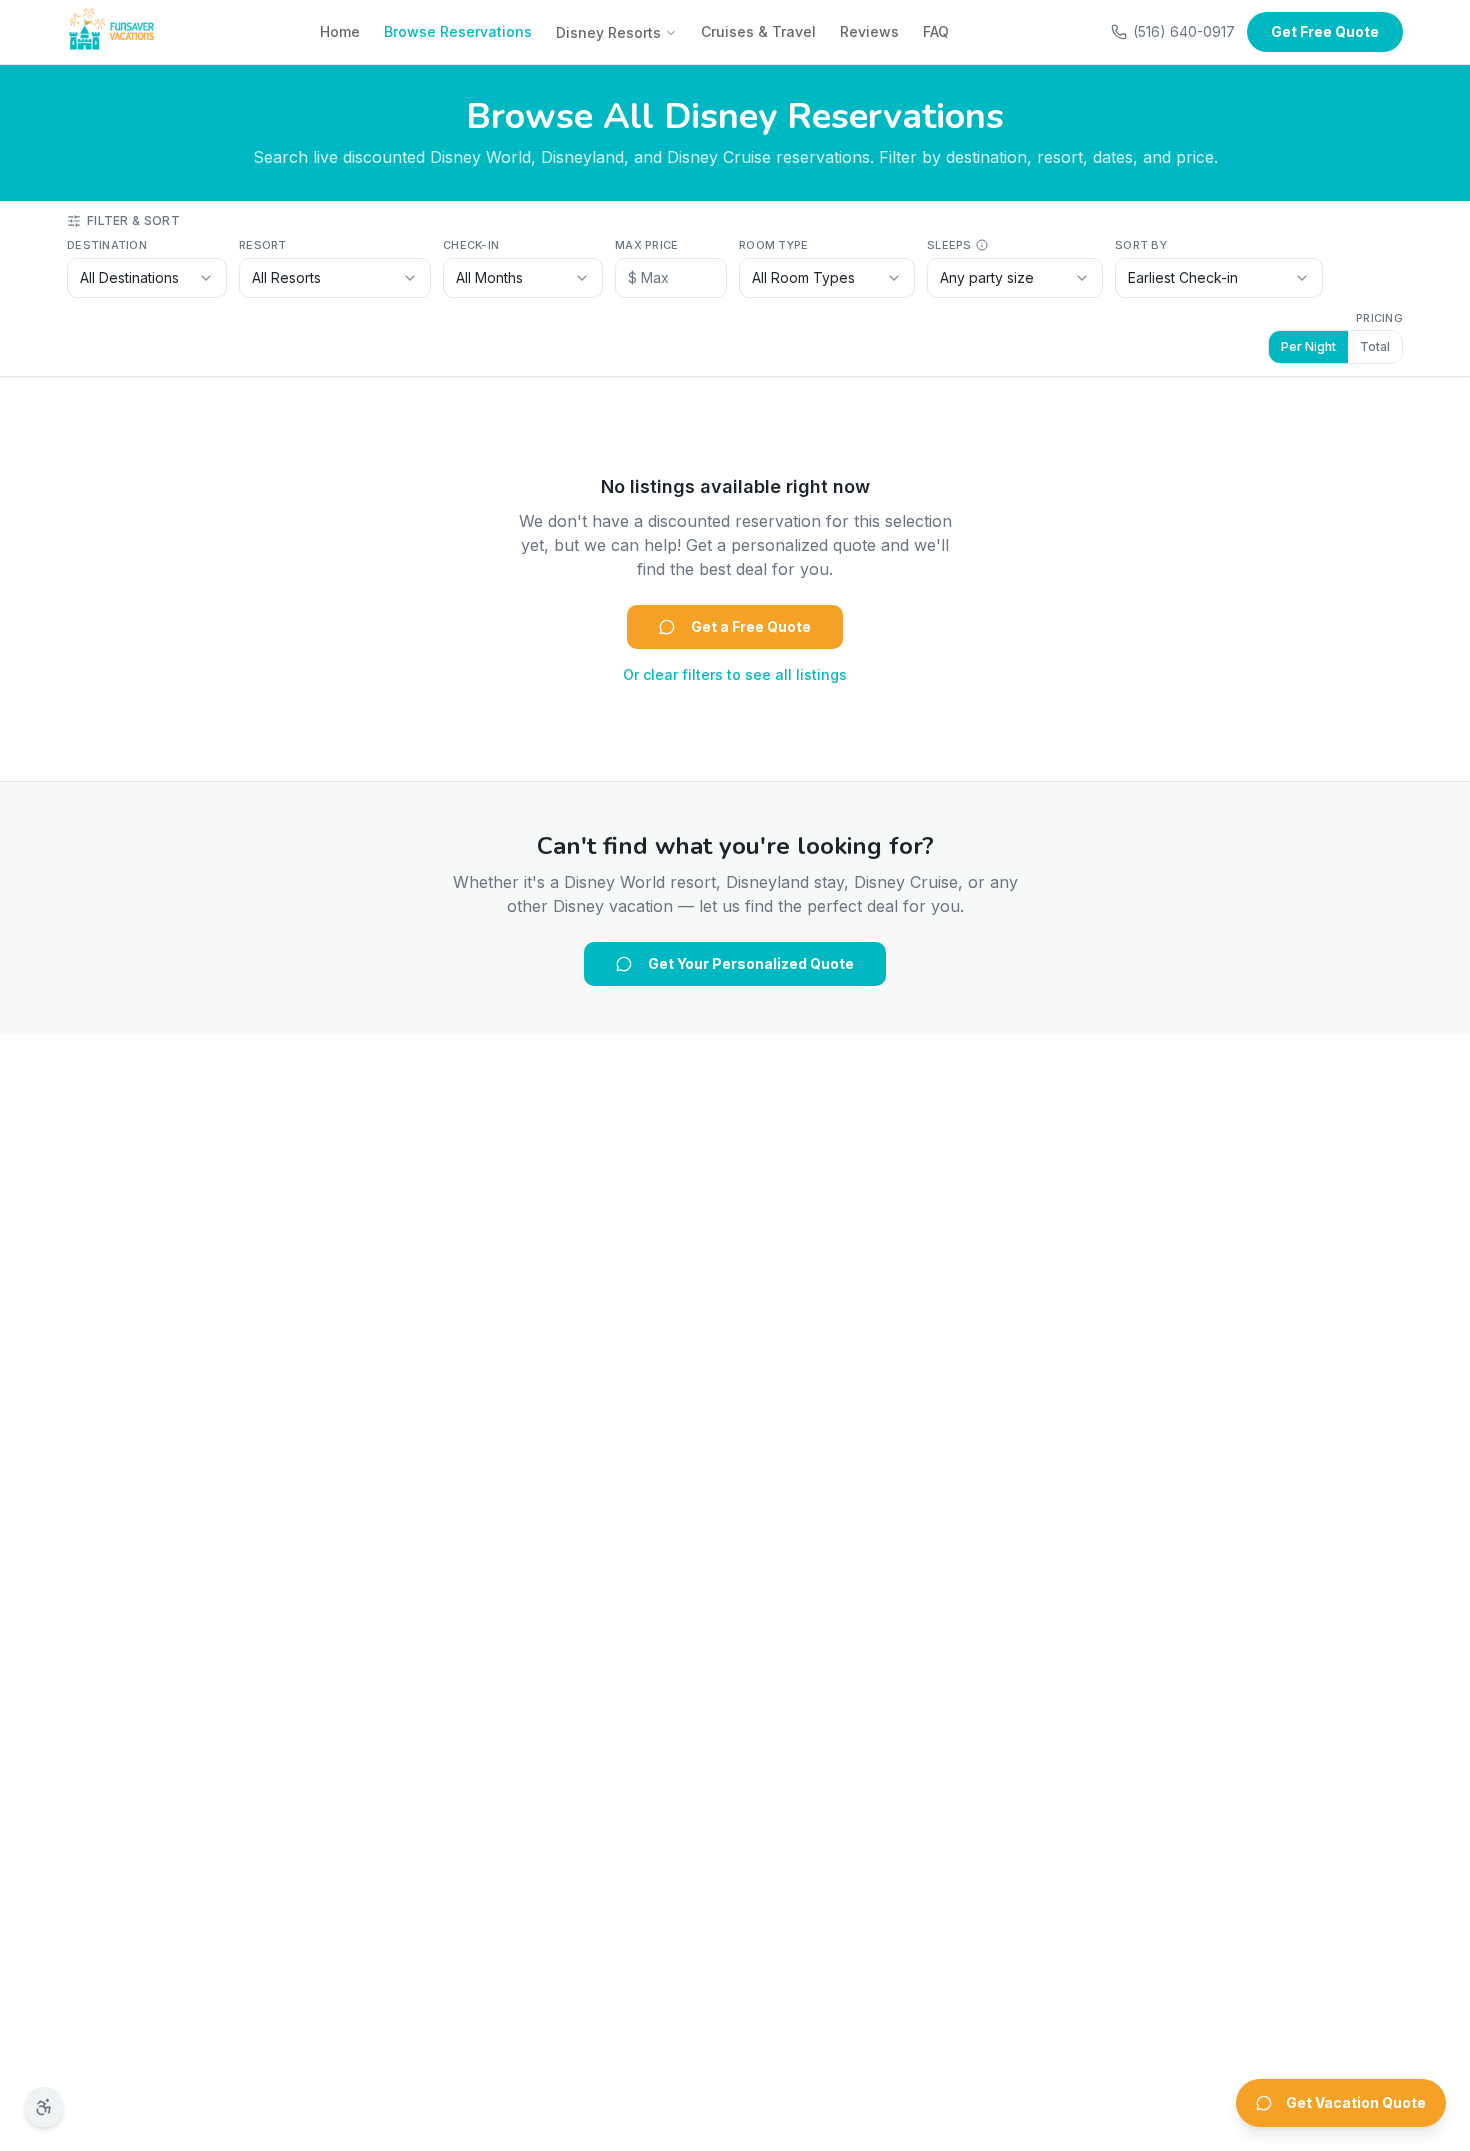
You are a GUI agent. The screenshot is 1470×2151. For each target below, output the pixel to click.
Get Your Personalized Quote (751, 963)
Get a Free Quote (751, 626)
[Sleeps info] (982, 245)
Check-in (471, 245)
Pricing (1379, 318)
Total (1375, 346)
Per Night (1308, 346)
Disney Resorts (608, 32)
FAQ (936, 31)
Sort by (1141, 245)
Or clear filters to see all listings (735, 674)
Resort (263, 245)
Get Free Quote (1325, 31)
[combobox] (147, 278)
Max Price (646, 245)
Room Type (773, 245)
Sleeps (949, 245)
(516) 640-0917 (1184, 31)
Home (340, 31)
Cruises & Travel (758, 31)
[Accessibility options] (44, 2107)
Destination (107, 245)
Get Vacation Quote (1356, 2102)
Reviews (869, 31)
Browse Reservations (458, 31)
